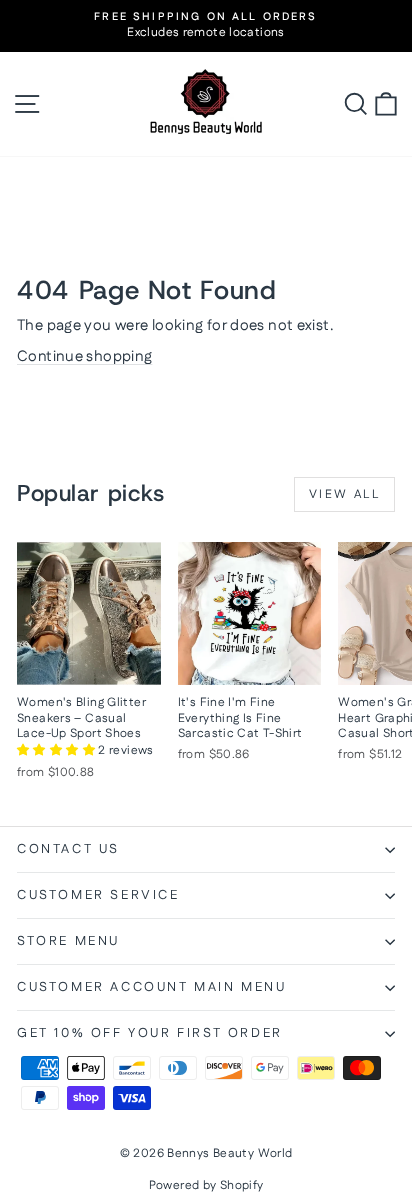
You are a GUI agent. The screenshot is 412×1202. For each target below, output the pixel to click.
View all (344, 494)
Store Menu (68, 941)
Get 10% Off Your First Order (150, 1033)
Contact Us (68, 849)
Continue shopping (84, 356)
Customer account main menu (152, 987)
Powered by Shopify (206, 1185)
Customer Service (98, 895)
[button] (57, 750)
